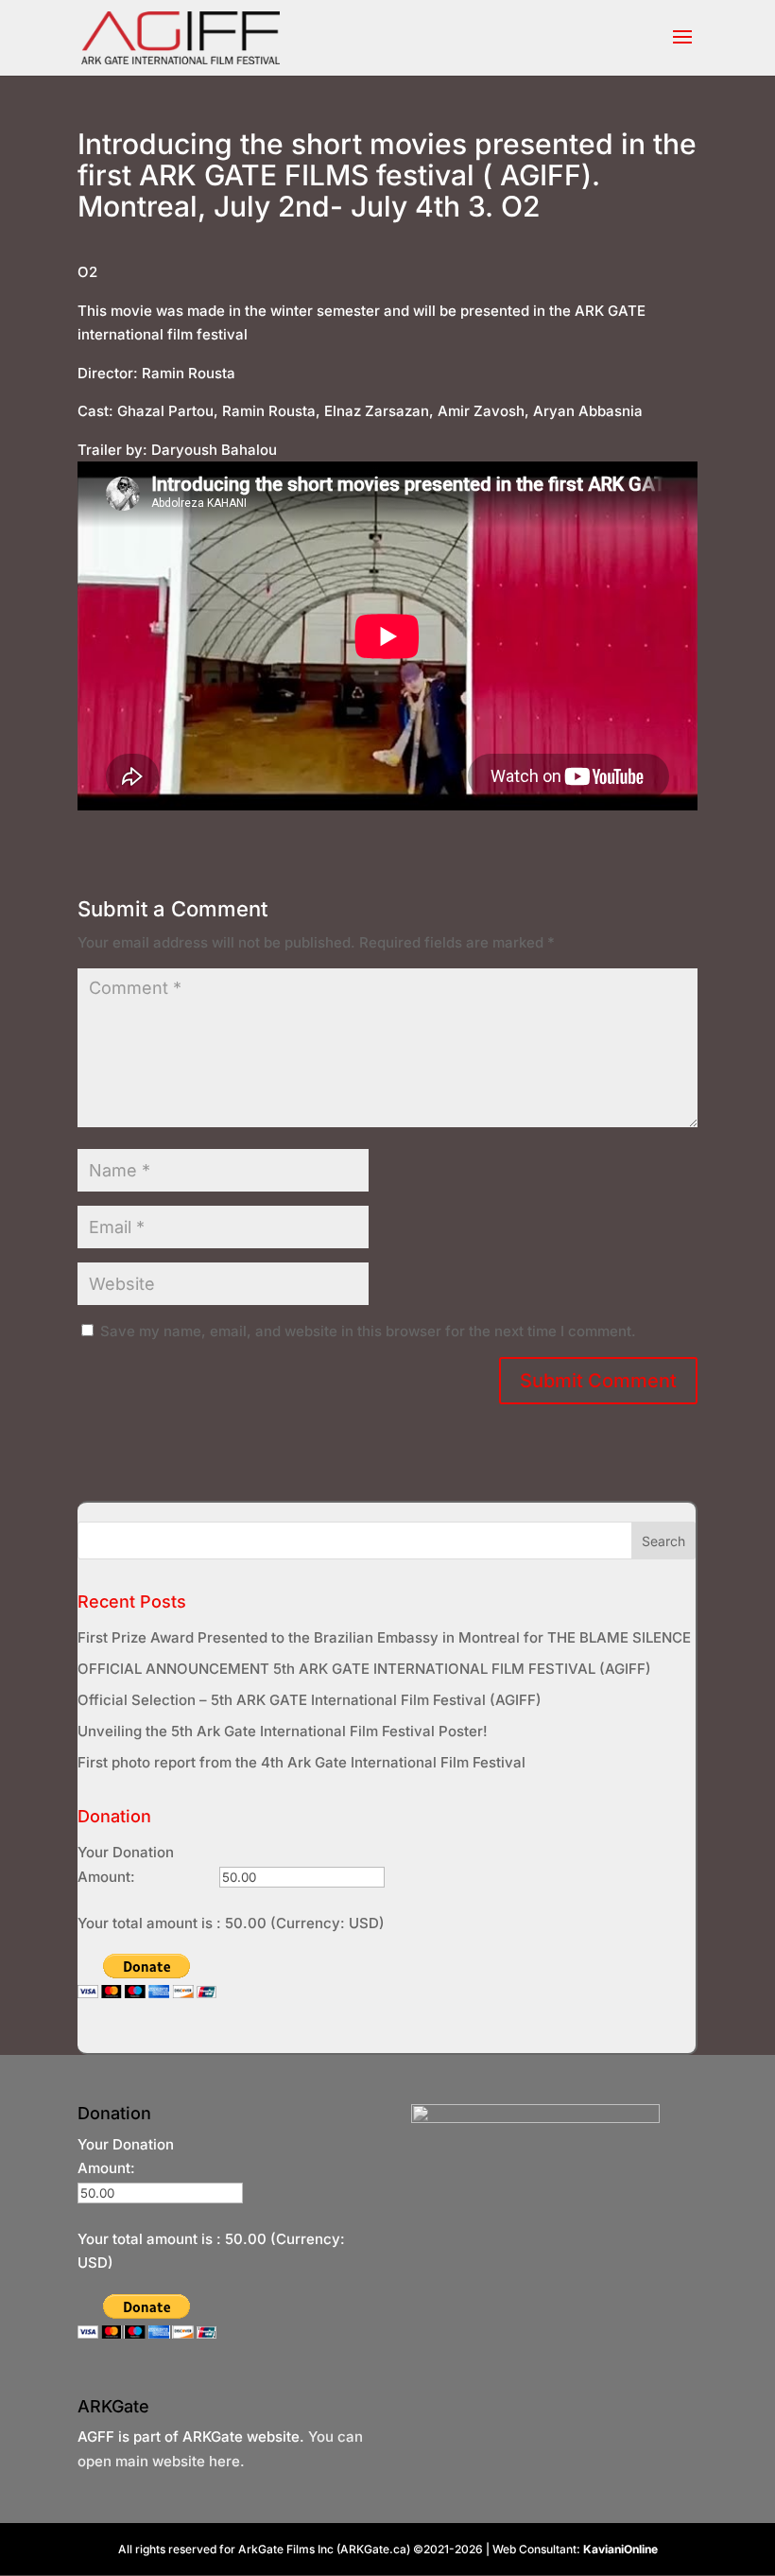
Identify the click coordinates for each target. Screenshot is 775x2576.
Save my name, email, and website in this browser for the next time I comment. (368, 1331)
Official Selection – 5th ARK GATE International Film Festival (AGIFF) (310, 1700)
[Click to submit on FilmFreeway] (535, 2118)
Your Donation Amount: (126, 1864)
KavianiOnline (620, 2549)
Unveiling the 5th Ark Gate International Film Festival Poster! (283, 1731)
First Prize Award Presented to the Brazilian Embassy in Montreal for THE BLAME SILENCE (384, 1637)
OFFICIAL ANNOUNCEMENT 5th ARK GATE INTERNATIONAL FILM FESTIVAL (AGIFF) (364, 1669)
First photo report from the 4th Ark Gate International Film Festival (301, 1762)
